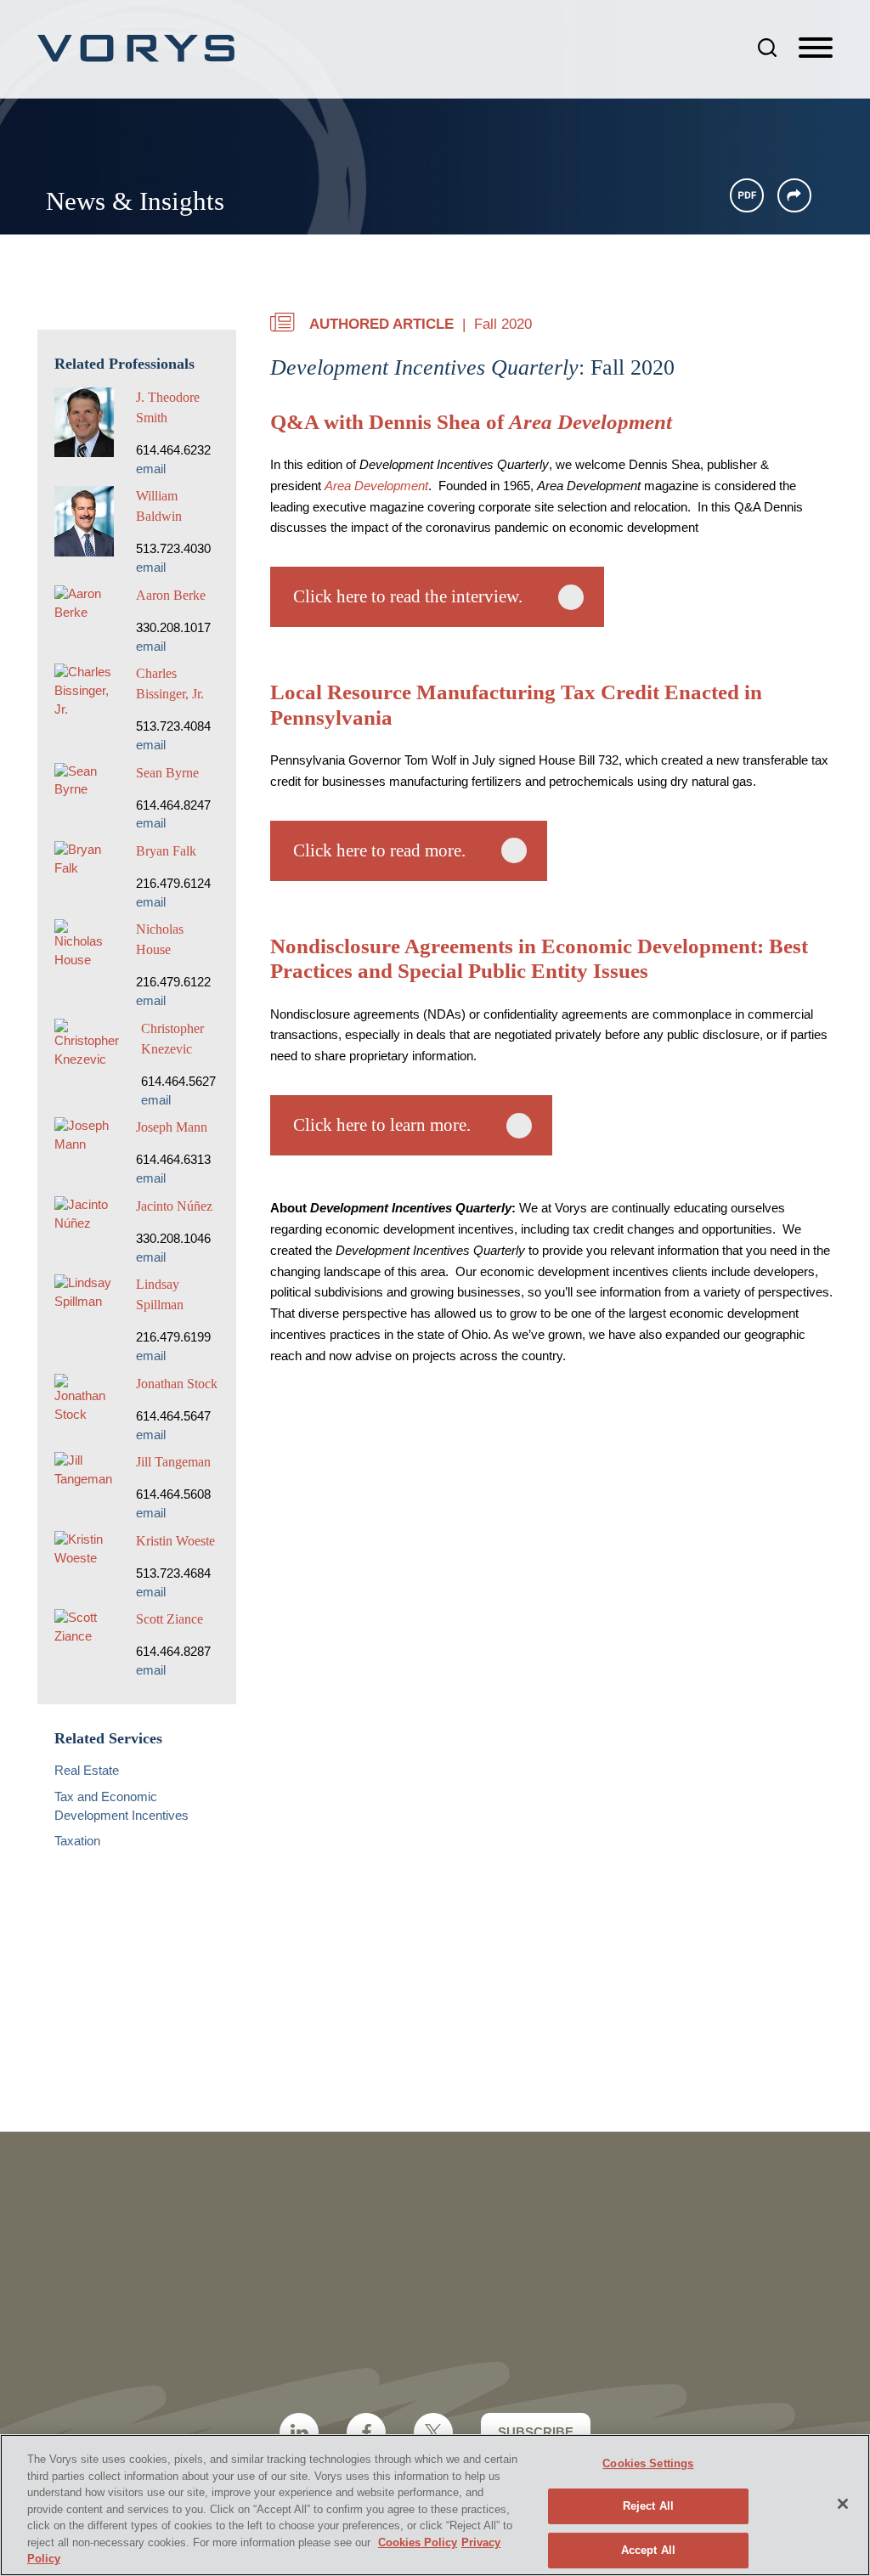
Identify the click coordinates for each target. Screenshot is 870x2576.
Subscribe (536, 2432)
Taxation (77, 1841)
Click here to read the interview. (408, 596)
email (151, 469)
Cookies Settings (648, 2463)
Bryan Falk (166, 851)
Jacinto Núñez (174, 1206)
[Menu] (816, 48)
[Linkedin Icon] (299, 2432)
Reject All (648, 2506)
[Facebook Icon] (366, 2432)
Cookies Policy (418, 2542)
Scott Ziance (169, 1619)
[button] (794, 195)
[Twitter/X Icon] (433, 2432)
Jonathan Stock (177, 1384)
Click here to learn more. (382, 1125)
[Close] (843, 2504)
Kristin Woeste (175, 1541)
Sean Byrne (167, 773)
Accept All (648, 2550)
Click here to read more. (379, 850)
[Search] (767, 48)
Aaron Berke (171, 595)
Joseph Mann (172, 1127)
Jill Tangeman (173, 1462)
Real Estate (87, 1771)
